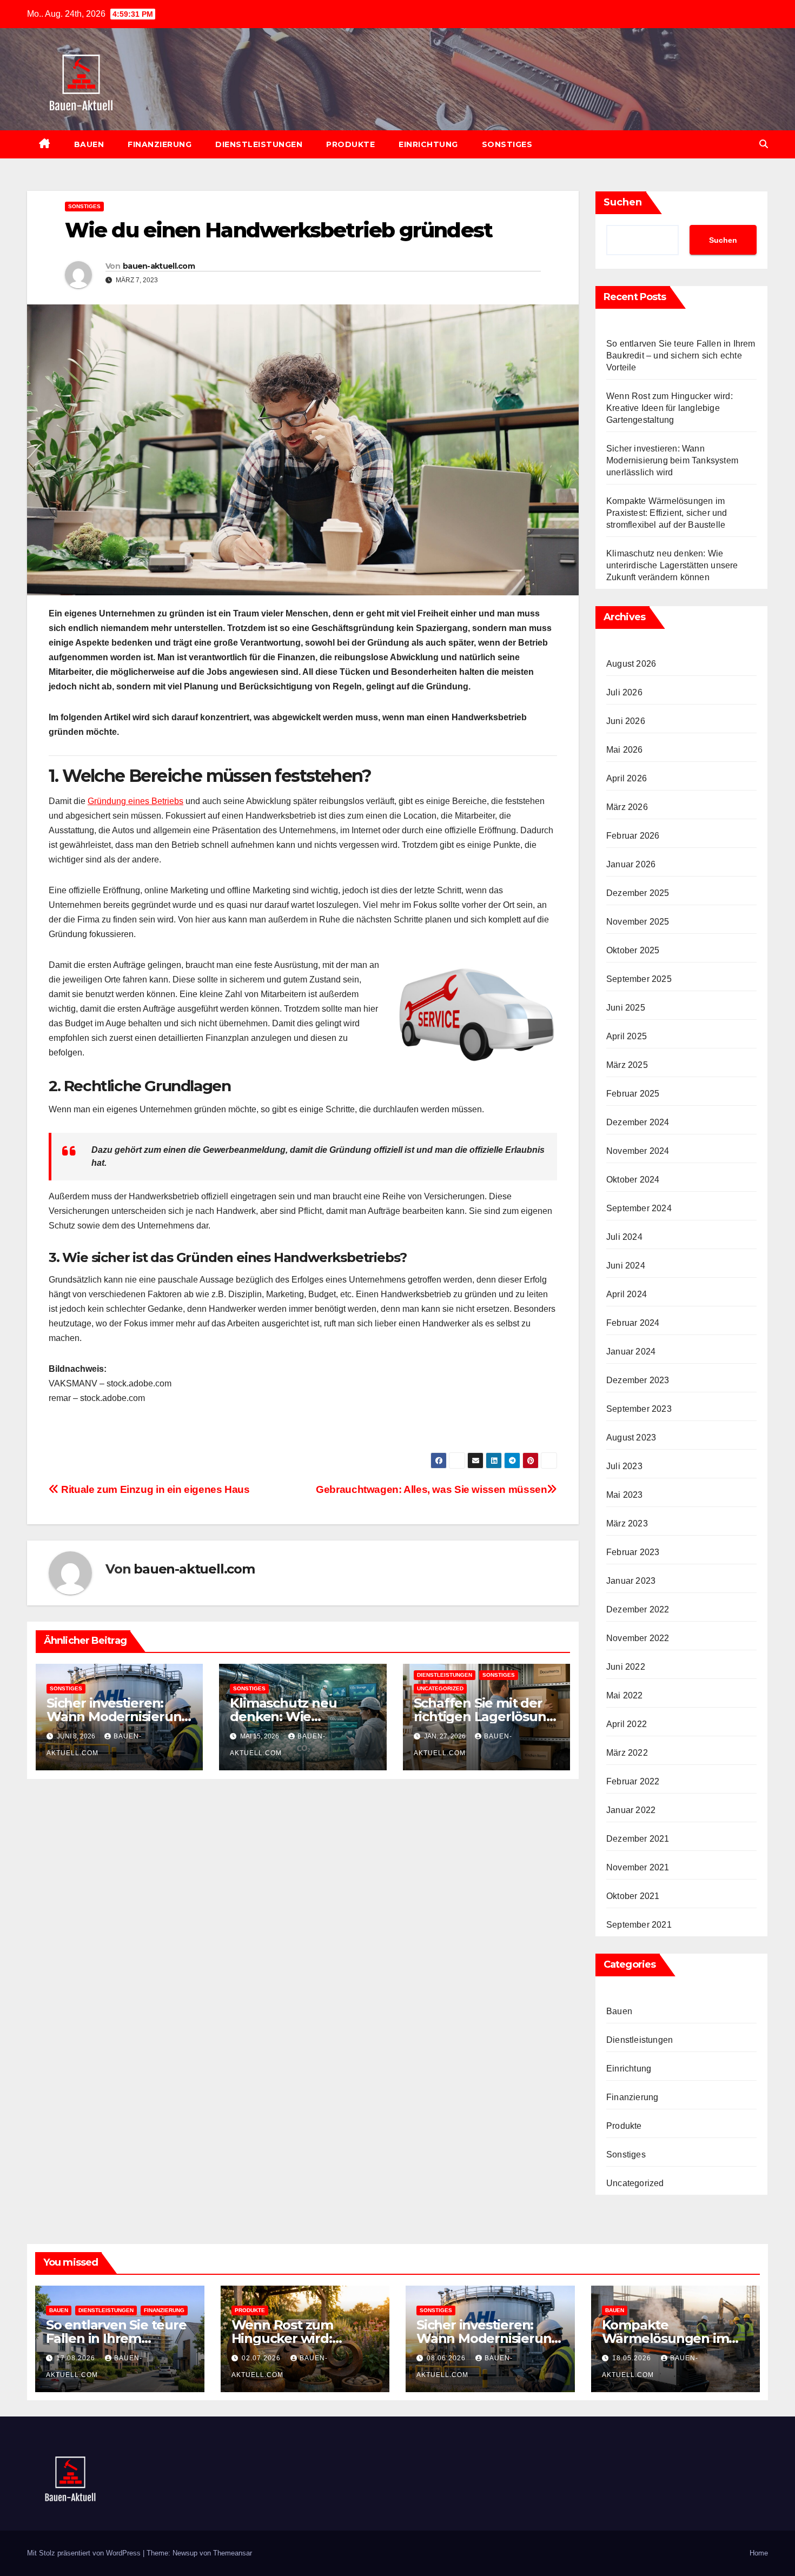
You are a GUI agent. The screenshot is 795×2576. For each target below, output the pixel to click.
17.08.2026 (77, 2358)
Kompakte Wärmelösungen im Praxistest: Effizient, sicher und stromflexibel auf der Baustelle (667, 513)
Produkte (350, 144)
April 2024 (627, 1294)
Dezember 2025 (638, 893)
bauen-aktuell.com (159, 266)
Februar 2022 (633, 1781)
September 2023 (639, 1409)
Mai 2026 (625, 750)
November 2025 (638, 922)
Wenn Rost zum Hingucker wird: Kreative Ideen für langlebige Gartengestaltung (670, 408)
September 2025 (639, 979)
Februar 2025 (633, 1094)
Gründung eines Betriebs (135, 801)
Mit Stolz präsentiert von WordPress (85, 2553)
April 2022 (627, 1724)
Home (759, 2553)
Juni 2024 (626, 1266)
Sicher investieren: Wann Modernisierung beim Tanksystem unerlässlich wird (672, 460)
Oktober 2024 (633, 1180)
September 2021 (639, 1925)
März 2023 (627, 1523)
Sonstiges (507, 144)
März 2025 (627, 1065)
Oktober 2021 (633, 1896)
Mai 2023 (625, 1495)
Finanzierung (160, 144)
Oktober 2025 (633, 950)
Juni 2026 (626, 721)
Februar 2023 (633, 1552)
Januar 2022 (631, 1810)
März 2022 (627, 1753)
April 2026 (627, 778)
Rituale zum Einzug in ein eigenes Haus (154, 1489)
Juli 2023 (624, 1466)
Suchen (623, 202)
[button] (764, 144)
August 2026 (631, 664)
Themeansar (233, 2553)
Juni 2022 (626, 1667)
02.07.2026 (262, 2358)
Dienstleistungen (259, 144)
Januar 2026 (631, 864)
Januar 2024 (631, 1352)
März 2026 (627, 807)
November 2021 (638, 1867)
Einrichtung (428, 144)
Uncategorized (440, 1688)
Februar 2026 (633, 836)
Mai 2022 (625, 1695)
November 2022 (638, 1638)
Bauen (89, 144)
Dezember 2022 (638, 1609)
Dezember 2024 (638, 1122)
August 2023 (631, 1438)
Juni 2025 (626, 1008)
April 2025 (627, 1036)
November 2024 (638, 1151)
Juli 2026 (624, 692)
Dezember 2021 (638, 1839)
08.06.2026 (447, 2358)
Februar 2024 (633, 1323)
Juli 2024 (624, 1237)
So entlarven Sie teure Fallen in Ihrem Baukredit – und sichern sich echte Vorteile (681, 356)
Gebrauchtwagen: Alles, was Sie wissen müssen (431, 1489)
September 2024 (639, 1208)
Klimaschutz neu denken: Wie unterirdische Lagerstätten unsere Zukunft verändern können (672, 565)
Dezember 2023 (638, 1380)
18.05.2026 (633, 2358)
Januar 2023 (631, 1581)
